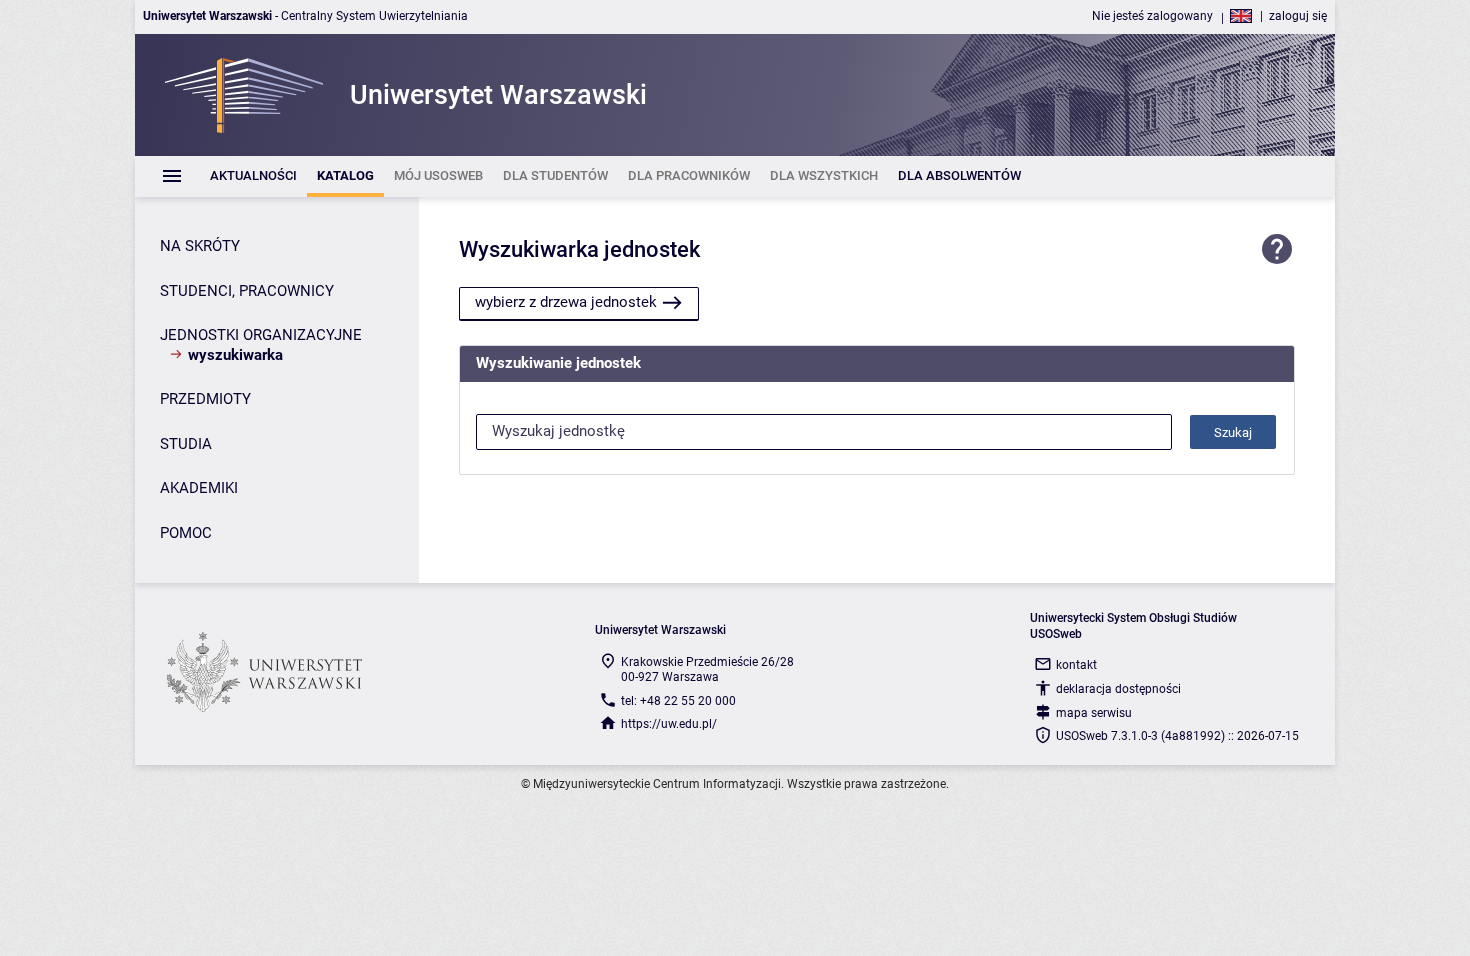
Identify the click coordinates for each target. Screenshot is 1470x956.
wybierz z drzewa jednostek (566, 302)
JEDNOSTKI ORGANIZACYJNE (261, 335)
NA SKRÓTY (200, 246)
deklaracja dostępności (1118, 689)
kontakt (1076, 665)
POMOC (186, 533)
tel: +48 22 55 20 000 (678, 701)
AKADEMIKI (199, 488)
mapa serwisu (1094, 713)
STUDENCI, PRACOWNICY (247, 291)
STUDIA (186, 444)
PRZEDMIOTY (205, 399)
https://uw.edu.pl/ (669, 724)
